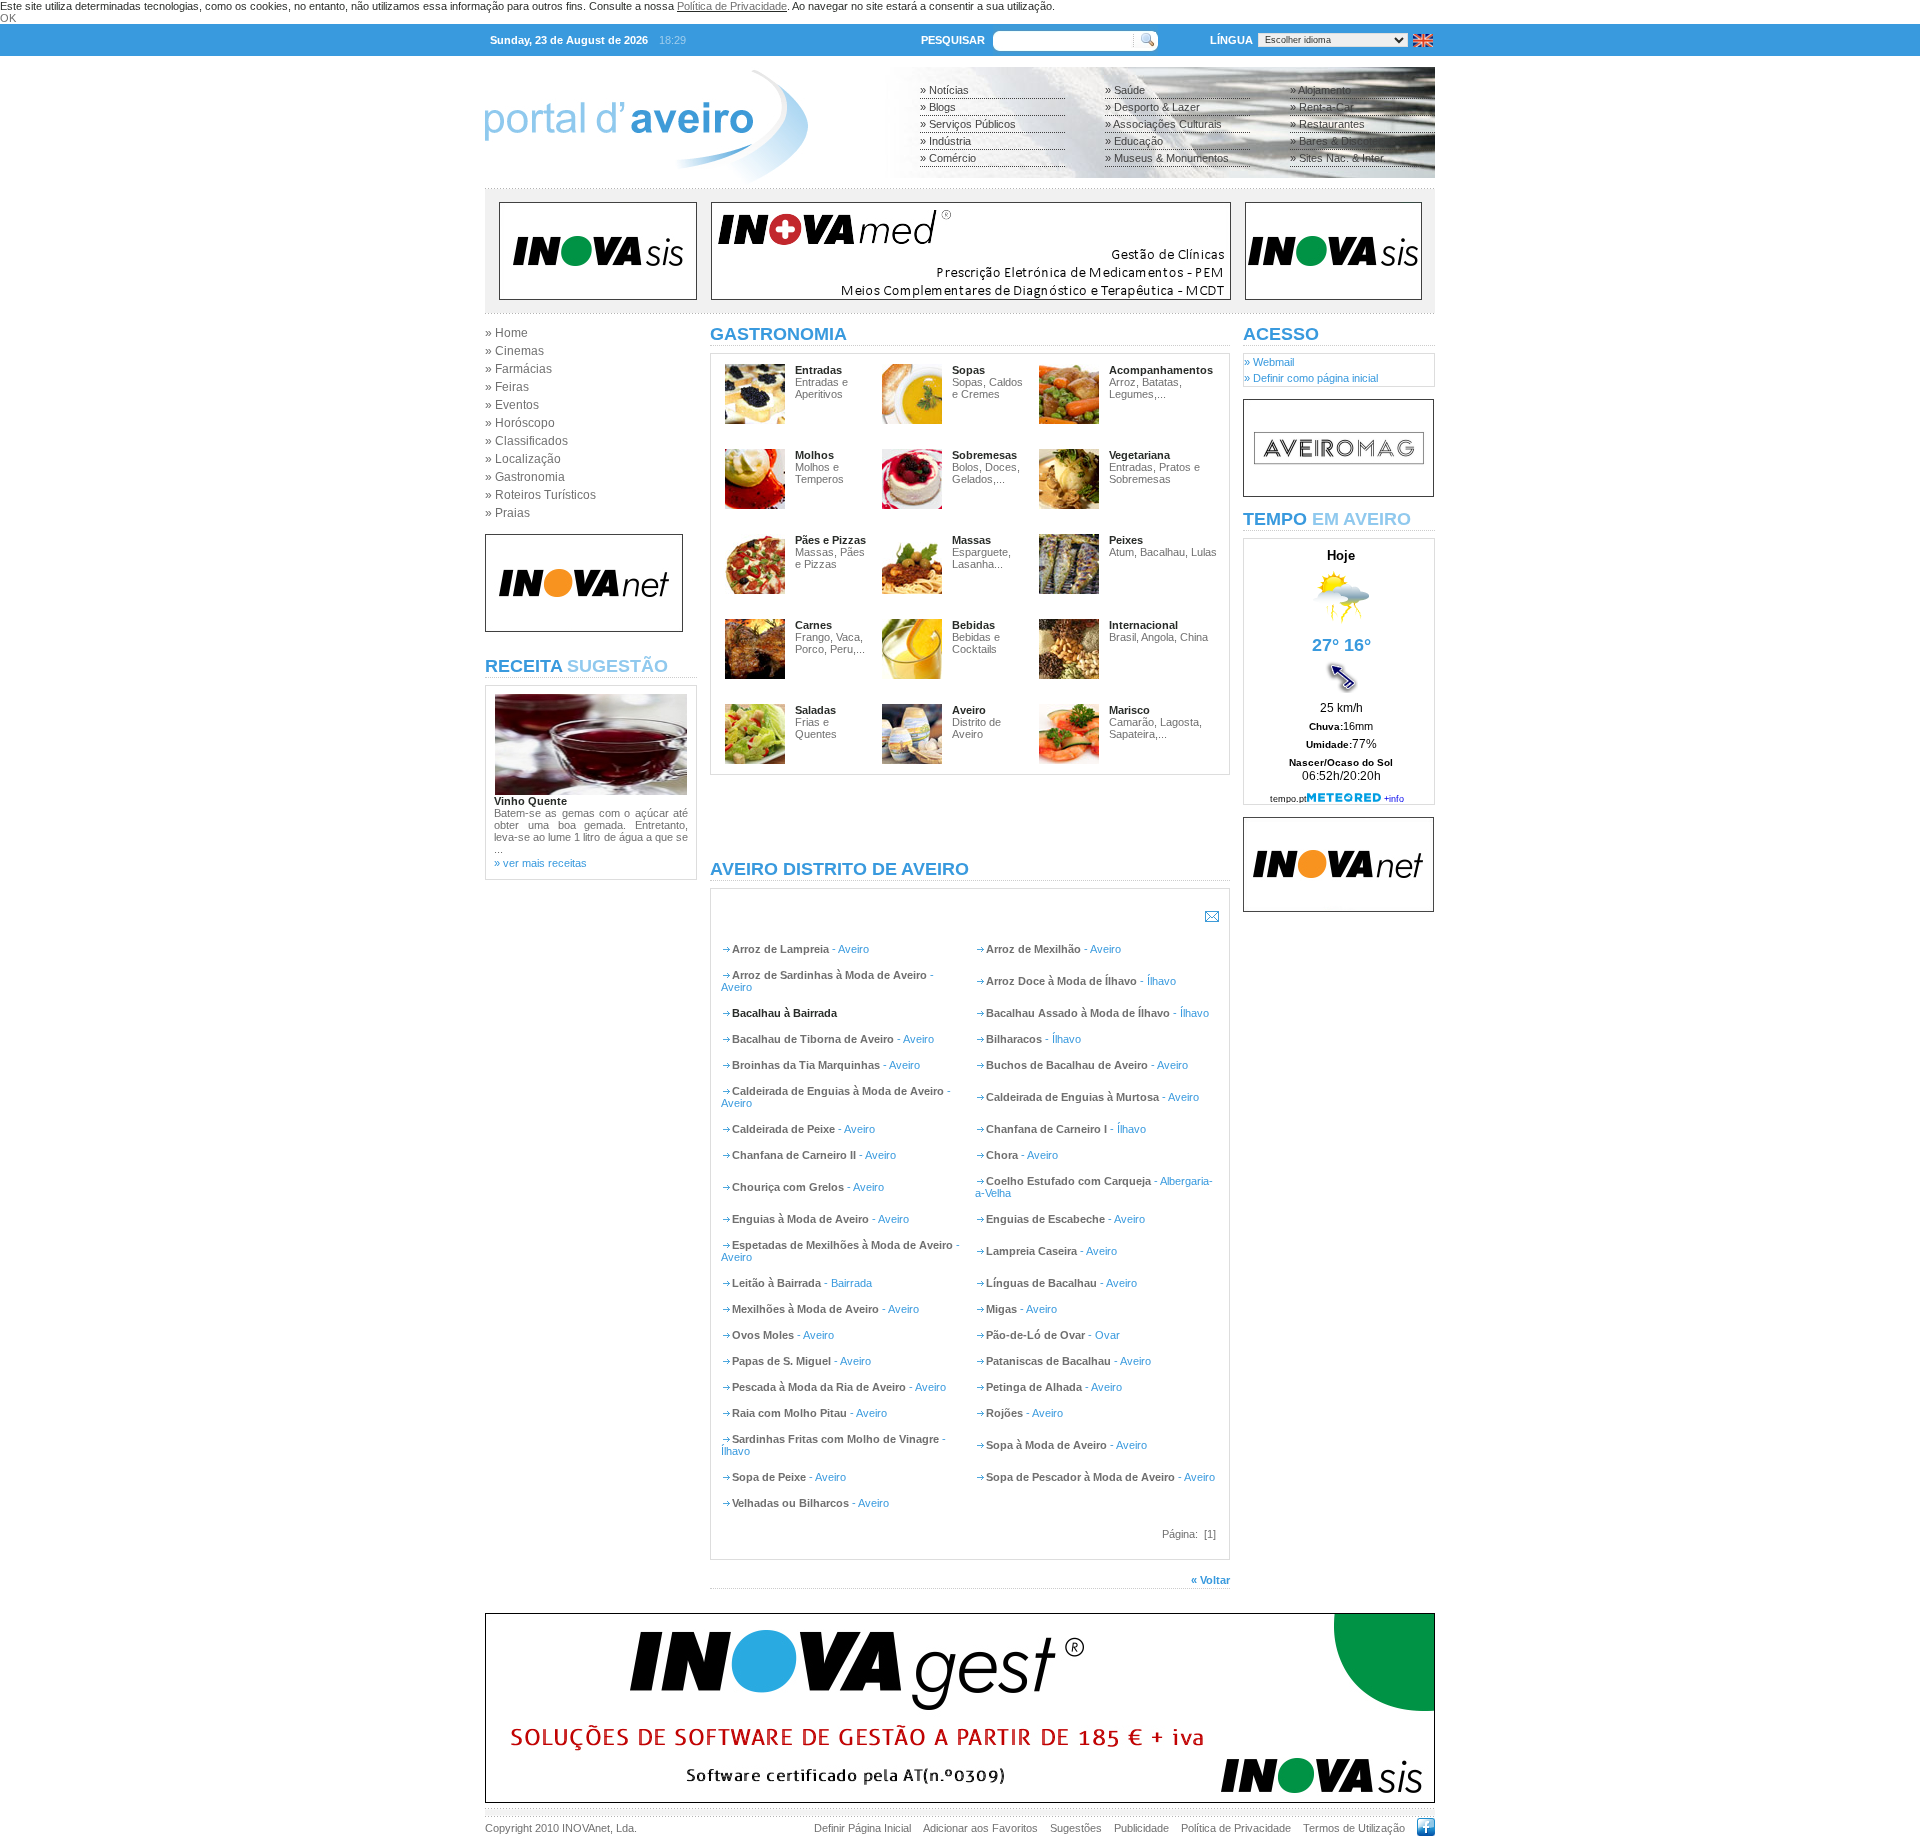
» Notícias (944, 90)
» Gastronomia (525, 477)
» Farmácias (518, 369)
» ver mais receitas (540, 863)
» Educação (1134, 141)
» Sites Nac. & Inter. (1338, 158)
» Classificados (526, 441)
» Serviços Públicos (968, 124)
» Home (506, 333)
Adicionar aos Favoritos (980, 1828)
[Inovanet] (584, 628)
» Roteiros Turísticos (540, 495)
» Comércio (948, 158)
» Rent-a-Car (1322, 107)
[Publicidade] (1338, 493)
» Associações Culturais (1163, 124)
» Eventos (512, 405)
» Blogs (938, 107)
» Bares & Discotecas (1343, 141)
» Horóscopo (520, 423)
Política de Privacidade (732, 6)
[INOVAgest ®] (960, 1799)
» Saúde (1125, 90)
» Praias (507, 513)
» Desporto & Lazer (1152, 107)
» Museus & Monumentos (1167, 158)
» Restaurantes (1327, 124)
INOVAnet (586, 1828)
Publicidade (1141, 1828)
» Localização (523, 459)
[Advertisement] (970, 817)
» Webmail (1269, 362)
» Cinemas (514, 351)
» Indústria (945, 141)
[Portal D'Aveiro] (647, 182)
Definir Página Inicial (862, 1828)
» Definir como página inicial (1311, 378)
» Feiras (507, 387)
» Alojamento (1320, 90)
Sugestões (1076, 1828)
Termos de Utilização (1354, 1828)
